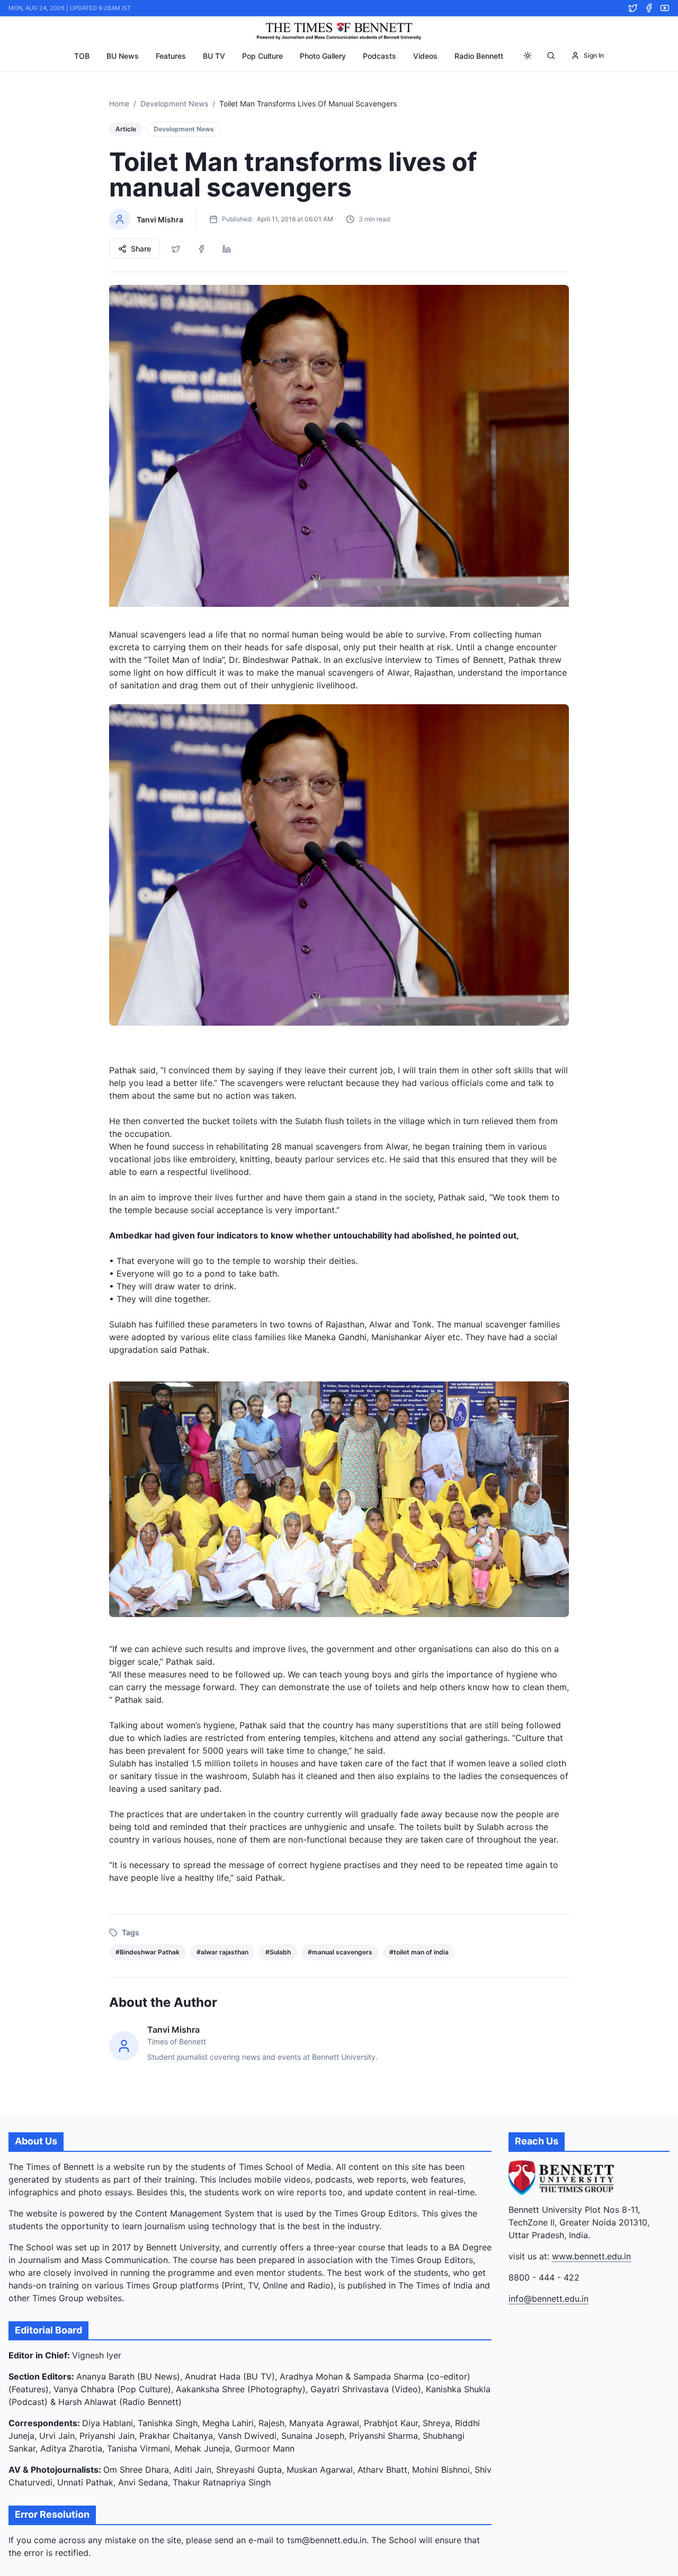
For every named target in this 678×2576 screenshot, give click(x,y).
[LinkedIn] (227, 249)
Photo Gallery (323, 56)
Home (119, 104)
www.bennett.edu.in (591, 2256)
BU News (123, 56)
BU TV (214, 56)
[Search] (551, 56)
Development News (174, 104)
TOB (82, 56)
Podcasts (380, 56)
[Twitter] (633, 8)
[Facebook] (649, 8)
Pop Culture (262, 56)
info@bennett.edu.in (548, 2299)
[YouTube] (665, 8)
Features (171, 56)
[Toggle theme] (528, 56)
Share (141, 249)
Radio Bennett (479, 56)
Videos (425, 56)
